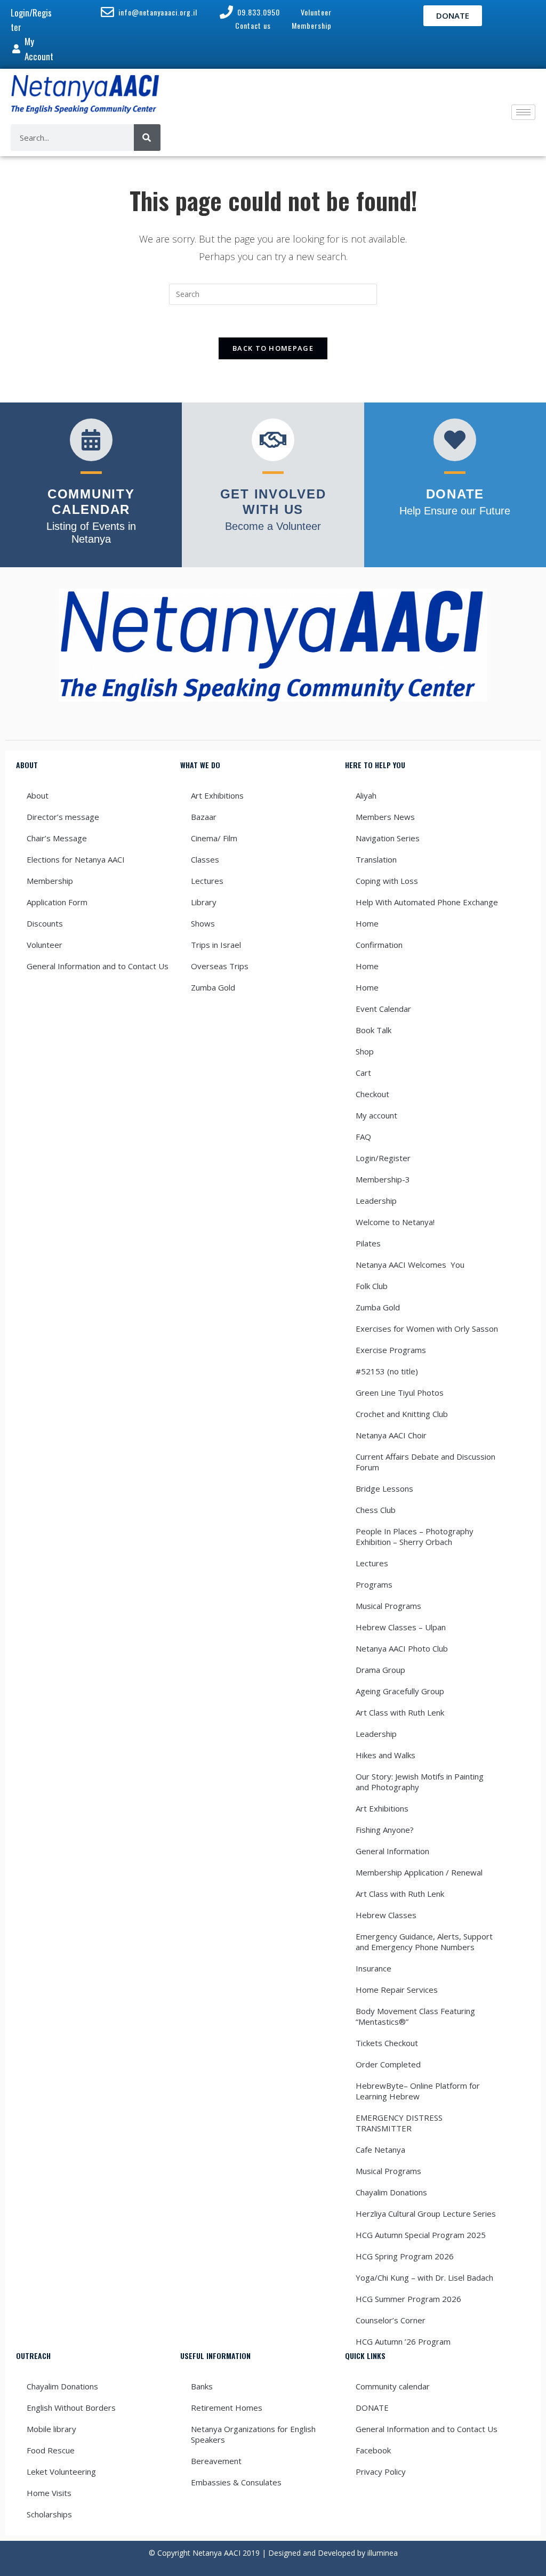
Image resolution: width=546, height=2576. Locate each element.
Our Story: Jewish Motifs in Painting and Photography (420, 1782)
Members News (385, 817)
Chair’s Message (57, 838)
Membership (50, 881)
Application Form (57, 902)
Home (367, 923)
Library (204, 902)
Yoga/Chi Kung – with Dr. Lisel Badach (424, 2277)
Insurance (374, 1968)
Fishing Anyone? (385, 1830)
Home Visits (49, 2493)
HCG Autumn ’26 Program (403, 2341)
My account (376, 1115)
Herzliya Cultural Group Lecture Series (426, 2213)
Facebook (373, 2450)
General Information (392, 1851)
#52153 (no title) (387, 1371)
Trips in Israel (216, 945)
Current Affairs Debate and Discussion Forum (425, 1462)
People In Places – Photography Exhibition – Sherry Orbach (415, 1536)
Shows (203, 923)
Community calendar (393, 2386)
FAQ (363, 1137)
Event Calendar (383, 1009)
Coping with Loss (387, 881)
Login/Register (383, 1158)
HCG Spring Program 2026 (405, 2256)
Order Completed (388, 2064)
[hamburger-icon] (523, 112)
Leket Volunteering (61, 2472)
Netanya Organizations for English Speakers (253, 2434)
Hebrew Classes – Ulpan (401, 1627)
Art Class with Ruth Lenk (400, 1712)
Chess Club (376, 1510)
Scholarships (49, 2514)
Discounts (45, 923)
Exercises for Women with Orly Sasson (427, 1329)
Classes (205, 859)
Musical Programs (388, 1606)
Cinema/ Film (214, 838)
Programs (374, 1584)
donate (455, 494)
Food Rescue (51, 2450)
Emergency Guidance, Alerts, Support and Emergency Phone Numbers (424, 1942)
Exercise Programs (391, 1350)
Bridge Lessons (384, 1488)
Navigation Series (388, 838)
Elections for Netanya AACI (76, 859)
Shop (365, 1051)
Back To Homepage (273, 348)
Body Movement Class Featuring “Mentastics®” (415, 2016)
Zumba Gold (213, 987)
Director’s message (63, 817)
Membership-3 (383, 1179)
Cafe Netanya (380, 2150)
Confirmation (379, 945)
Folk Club (372, 1286)
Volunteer (45, 945)
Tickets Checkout (387, 2043)
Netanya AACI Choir (391, 1435)
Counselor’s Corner (391, 2320)
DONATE (372, 2408)
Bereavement (216, 2461)
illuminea (383, 2553)
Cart (363, 1073)
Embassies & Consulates (236, 2482)
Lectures (207, 881)
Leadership (376, 1201)
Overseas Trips (220, 966)
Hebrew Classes (386, 1915)
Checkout (372, 1094)
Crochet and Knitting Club (402, 1414)
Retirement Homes (227, 2408)
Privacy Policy (381, 2472)
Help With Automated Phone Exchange (427, 902)
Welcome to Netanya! (395, 1222)
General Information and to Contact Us (98, 966)
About (38, 795)
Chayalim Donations (391, 2192)
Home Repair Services (397, 1990)
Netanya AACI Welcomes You (410, 1265)
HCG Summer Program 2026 (408, 2299)
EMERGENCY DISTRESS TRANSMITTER (399, 2123)
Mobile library (51, 2429)
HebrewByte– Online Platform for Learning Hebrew (418, 2091)
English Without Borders (71, 2408)
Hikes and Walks (386, 1755)
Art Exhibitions (217, 795)
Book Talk (374, 1030)
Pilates (368, 1243)
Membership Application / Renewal (419, 1872)
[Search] (147, 138)
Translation (376, 859)
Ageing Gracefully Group (400, 1691)
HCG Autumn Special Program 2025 (421, 2235)
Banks (202, 2386)
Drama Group (380, 1670)
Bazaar (204, 817)
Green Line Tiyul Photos (400, 1392)
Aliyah (366, 795)
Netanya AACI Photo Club (402, 1648)
